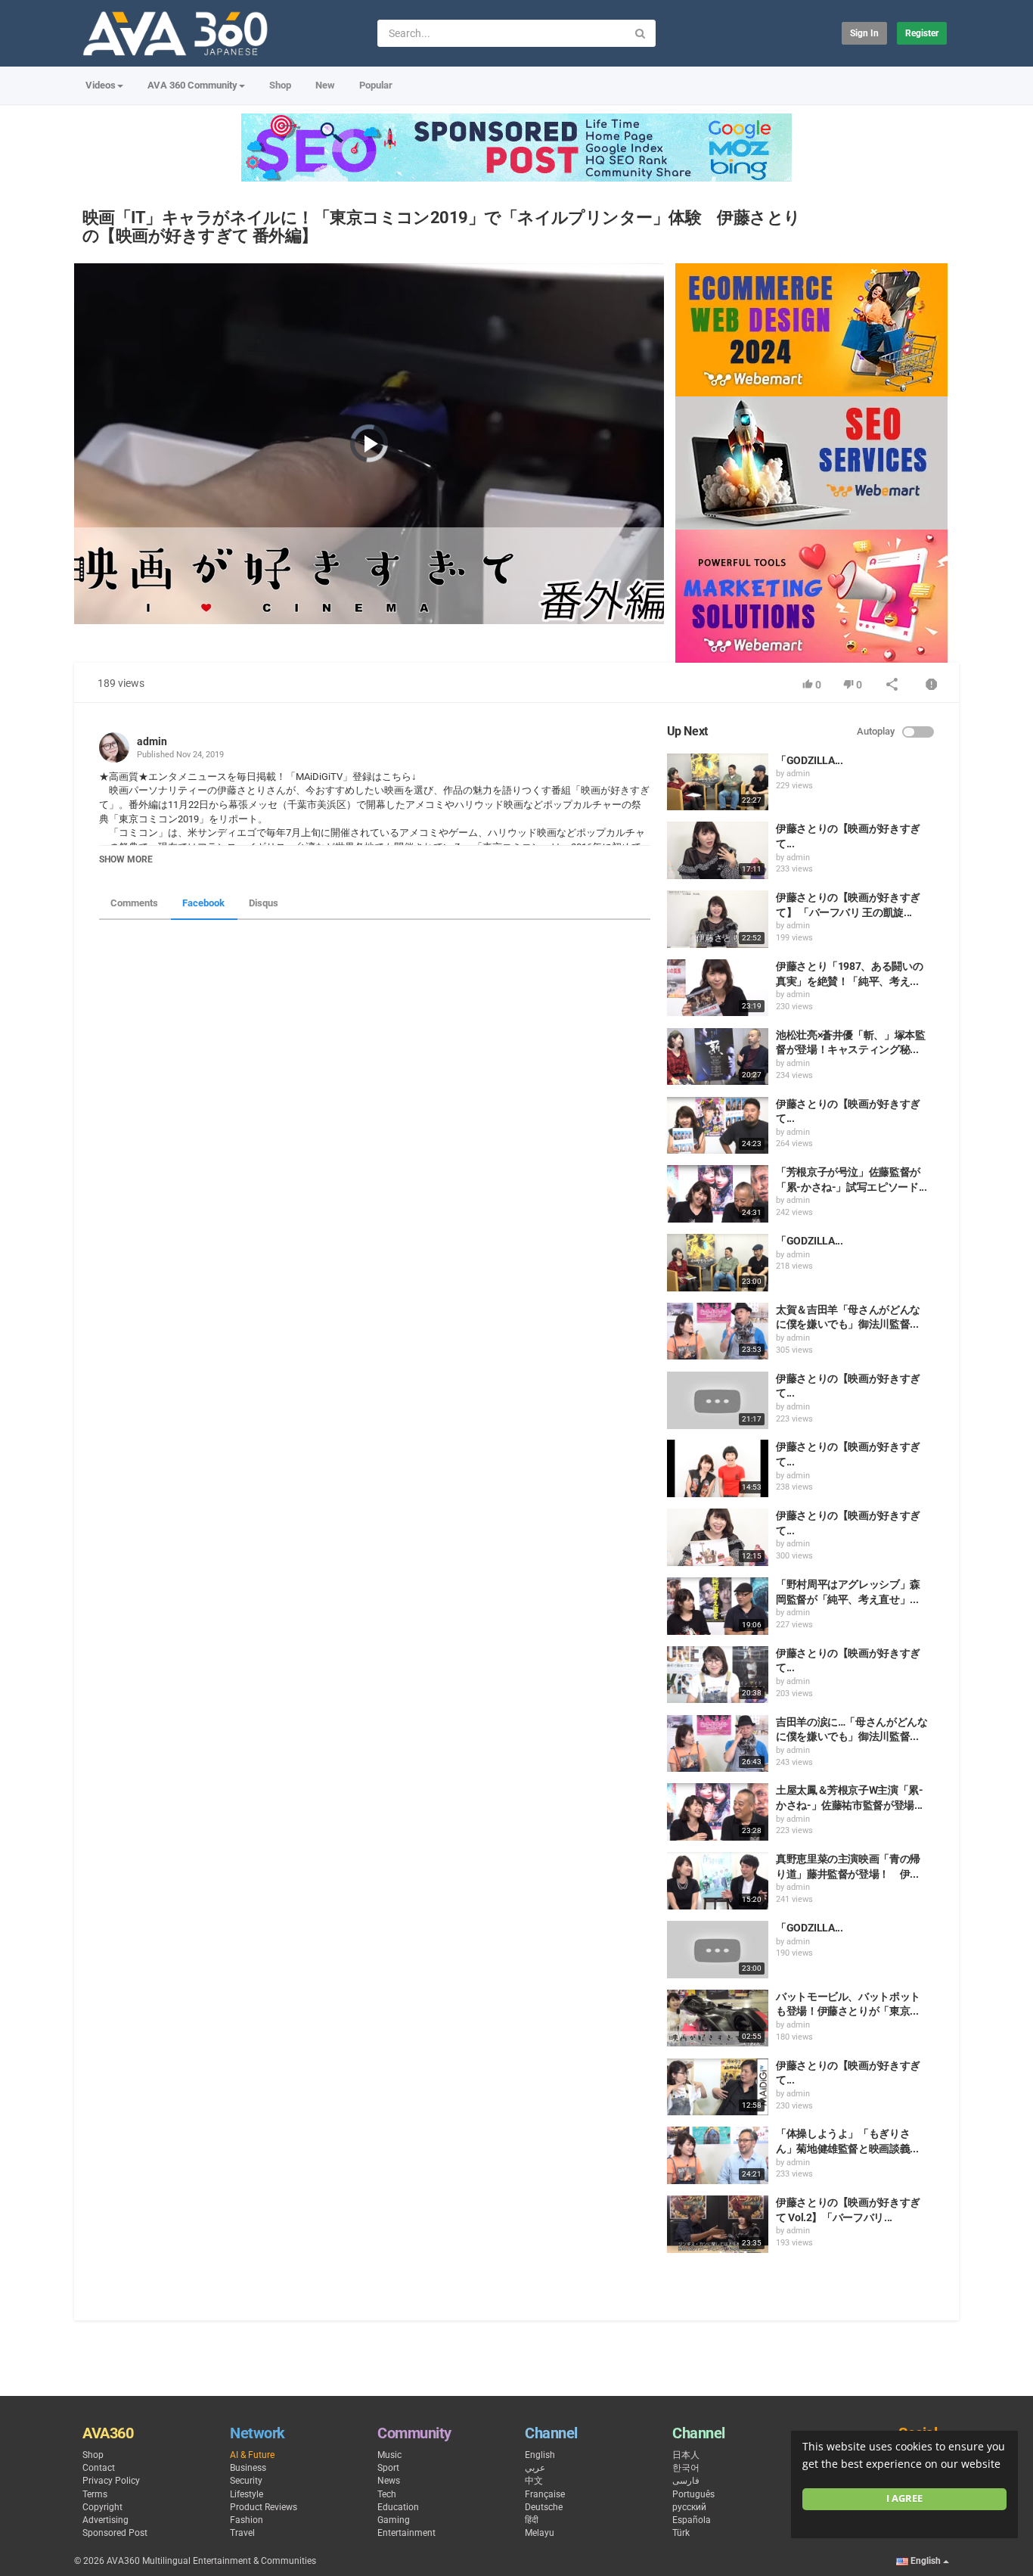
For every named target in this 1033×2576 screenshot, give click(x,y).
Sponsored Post (115, 2533)
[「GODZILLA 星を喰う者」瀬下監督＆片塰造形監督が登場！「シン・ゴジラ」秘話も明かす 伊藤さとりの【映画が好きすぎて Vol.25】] (718, 1950)
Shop (280, 85)
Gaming (394, 2520)
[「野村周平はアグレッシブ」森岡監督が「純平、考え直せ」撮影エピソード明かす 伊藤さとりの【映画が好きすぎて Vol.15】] (718, 1606)
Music (389, 2455)
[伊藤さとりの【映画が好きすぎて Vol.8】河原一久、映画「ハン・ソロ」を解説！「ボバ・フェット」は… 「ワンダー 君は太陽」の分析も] (718, 2087)
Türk (681, 2533)
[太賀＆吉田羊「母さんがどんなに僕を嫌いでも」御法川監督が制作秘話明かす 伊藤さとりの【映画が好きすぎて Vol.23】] (718, 1332)
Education (398, 2507)
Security (246, 2481)
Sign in (864, 33)
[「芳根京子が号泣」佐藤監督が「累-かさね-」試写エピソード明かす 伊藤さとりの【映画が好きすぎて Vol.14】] (718, 1194)
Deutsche (544, 2507)
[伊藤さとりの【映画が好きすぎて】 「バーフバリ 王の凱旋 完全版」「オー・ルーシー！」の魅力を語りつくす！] (718, 919)
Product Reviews (264, 2507)
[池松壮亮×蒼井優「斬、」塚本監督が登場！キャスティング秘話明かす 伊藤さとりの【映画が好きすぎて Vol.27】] (718, 1057)
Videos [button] (101, 85)
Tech (387, 2494)
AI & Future (252, 2455)
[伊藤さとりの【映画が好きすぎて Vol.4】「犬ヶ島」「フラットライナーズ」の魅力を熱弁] (718, 1537)
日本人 (686, 2455)
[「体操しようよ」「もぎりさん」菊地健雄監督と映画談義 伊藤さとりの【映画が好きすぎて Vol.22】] (718, 2155)
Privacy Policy (111, 2481)
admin (152, 741)
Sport (388, 2468)
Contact (99, 2468)
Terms (95, 2494)
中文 (534, 2481)
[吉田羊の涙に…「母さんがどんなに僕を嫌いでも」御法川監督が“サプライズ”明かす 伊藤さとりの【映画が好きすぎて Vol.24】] (718, 1744)
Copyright (102, 2507)
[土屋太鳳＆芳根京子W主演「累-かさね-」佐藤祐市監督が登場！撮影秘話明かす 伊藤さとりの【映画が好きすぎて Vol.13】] (718, 1812)
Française (545, 2494)
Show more (126, 859)
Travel (242, 2533)
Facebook (203, 903)
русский (689, 2507)
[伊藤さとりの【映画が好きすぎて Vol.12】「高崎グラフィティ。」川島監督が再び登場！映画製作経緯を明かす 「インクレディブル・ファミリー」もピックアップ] (718, 1126)
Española (692, 2520)
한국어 (686, 2468)
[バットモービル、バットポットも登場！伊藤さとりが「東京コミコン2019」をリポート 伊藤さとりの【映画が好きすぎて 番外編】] (718, 2018)
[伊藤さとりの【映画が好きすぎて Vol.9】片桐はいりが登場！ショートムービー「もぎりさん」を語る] (718, 1468)
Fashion (247, 2520)
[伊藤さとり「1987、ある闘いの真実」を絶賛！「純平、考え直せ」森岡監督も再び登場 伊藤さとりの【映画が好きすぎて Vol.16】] (718, 988)
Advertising (105, 2520)
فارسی (686, 2481)
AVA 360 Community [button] (192, 85)
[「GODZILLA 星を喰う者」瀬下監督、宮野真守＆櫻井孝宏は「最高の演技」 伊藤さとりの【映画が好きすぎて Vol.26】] (718, 782)
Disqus (264, 903)
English (540, 2455)
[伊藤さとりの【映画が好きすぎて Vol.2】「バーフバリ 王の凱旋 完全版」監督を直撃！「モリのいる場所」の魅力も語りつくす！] (718, 2224)
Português (693, 2494)
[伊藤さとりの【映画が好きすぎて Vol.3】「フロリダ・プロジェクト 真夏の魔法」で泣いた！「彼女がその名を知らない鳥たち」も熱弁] (718, 850)
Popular (376, 85)
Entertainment (406, 2533)
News (389, 2481)
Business (248, 2468)
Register (922, 33)
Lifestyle (247, 2494)
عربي (535, 2468)
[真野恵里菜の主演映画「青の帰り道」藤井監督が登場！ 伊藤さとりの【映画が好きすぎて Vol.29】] (718, 1881)
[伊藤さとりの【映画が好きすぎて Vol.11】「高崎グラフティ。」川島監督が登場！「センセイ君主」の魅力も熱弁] (718, 1400)
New (325, 85)
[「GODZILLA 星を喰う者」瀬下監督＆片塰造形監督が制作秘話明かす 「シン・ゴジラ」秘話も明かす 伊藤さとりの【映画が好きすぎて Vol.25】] (718, 1263)
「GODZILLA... (810, 760)
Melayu (540, 2533)
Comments (134, 903)
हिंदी (532, 2520)
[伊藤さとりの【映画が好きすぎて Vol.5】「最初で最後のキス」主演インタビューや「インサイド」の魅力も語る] (718, 1675)
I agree (904, 2498)
